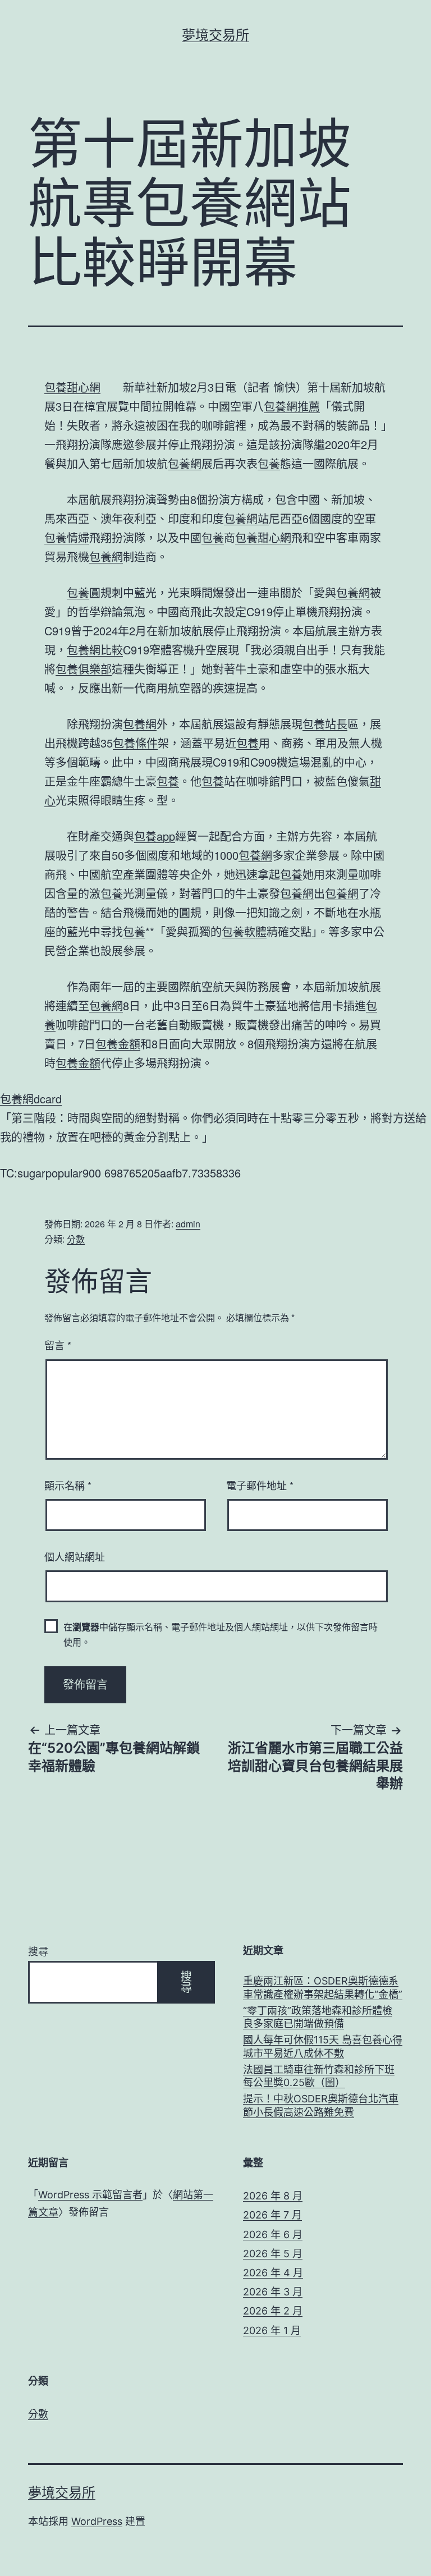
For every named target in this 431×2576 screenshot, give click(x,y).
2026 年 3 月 (273, 2292)
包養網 (185, 463)
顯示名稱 (68, 1485)
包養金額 (118, 1044)
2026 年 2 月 (273, 2311)
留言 (58, 1345)
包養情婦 (67, 537)
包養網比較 (95, 650)
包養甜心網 (72, 387)
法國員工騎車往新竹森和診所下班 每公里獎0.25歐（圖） (319, 2076)
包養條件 (135, 743)
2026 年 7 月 (272, 2215)
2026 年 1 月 (272, 2330)
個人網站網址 (75, 1556)
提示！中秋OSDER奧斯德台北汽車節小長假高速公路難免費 (321, 2105)
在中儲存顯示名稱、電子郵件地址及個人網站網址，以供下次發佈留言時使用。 (221, 1634)
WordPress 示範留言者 (90, 2195)
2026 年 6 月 (273, 2234)
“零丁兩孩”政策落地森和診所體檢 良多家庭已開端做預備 (318, 2017)
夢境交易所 (215, 35)
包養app (155, 836)
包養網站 (246, 518)
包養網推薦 (292, 406)
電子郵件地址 (260, 1485)
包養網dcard (31, 1099)
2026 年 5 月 (273, 2254)
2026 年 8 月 (273, 2196)
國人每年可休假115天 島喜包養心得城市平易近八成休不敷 (323, 2046)
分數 (76, 1239)
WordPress (97, 2521)
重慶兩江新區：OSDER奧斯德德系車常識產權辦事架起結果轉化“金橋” (323, 1987)
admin (188, 1224)
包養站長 (325, 724)
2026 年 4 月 (273, 2273)
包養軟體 (244, 931)
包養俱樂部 (84, 669)
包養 (269, 463)
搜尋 (38, 1952)
